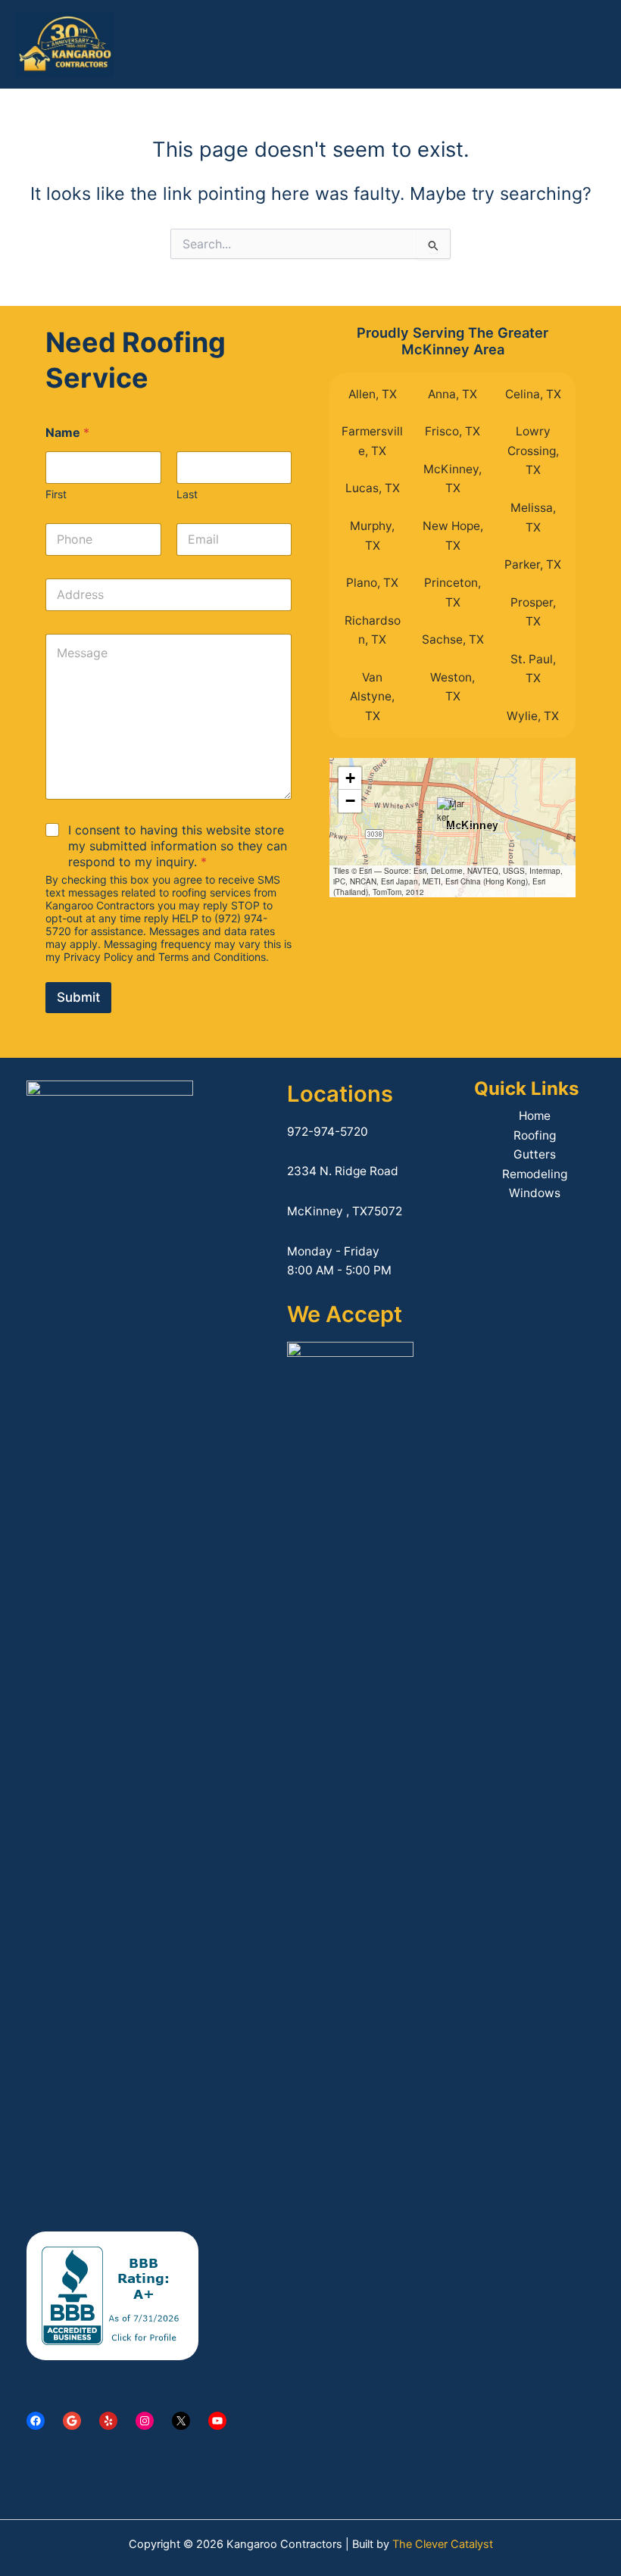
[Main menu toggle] (590, 44)
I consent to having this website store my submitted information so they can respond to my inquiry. (178, 846)
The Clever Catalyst (443, 2544)
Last (187, 494)
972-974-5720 (328, 1132)
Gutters (535, 1154)
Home (535, 1116)
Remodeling (535, 1174)
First (56, 494)
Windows (535, 1193)
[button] (452, 812)
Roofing (535, 1135)
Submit (78, 997)
